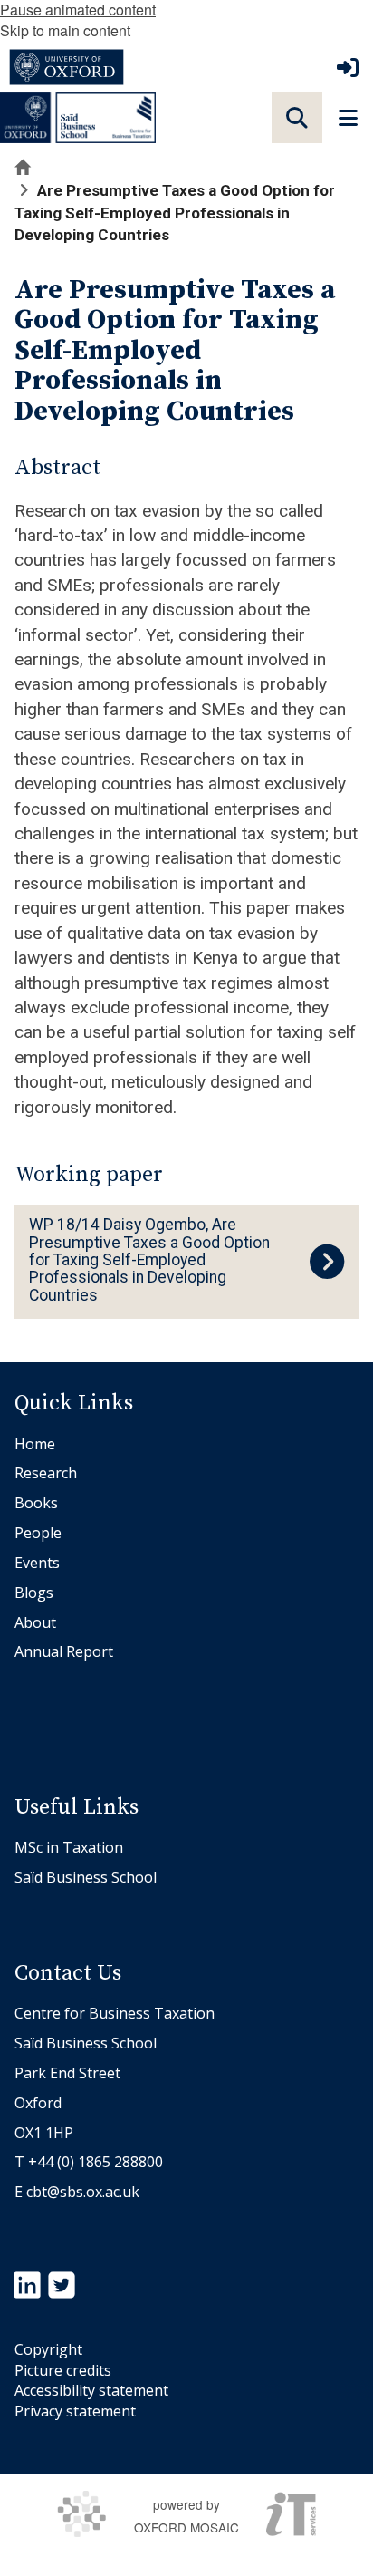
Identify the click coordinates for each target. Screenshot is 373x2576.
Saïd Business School (86, 1877)
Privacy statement (75, 2411)
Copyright (48, 2349)
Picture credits (63, 2370)
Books (36, 1503)
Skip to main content (65, 30)
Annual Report (64, 1651)
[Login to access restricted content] (348, 67)
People (38, 1533)
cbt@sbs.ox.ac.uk (83, 2192)
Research (46, 1473)
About (35, 1622)
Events (37, 1563)
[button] (297, 118)
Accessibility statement (91, 2390)
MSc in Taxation (69, 1847)
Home (35, 1444)
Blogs (34, 1593)
